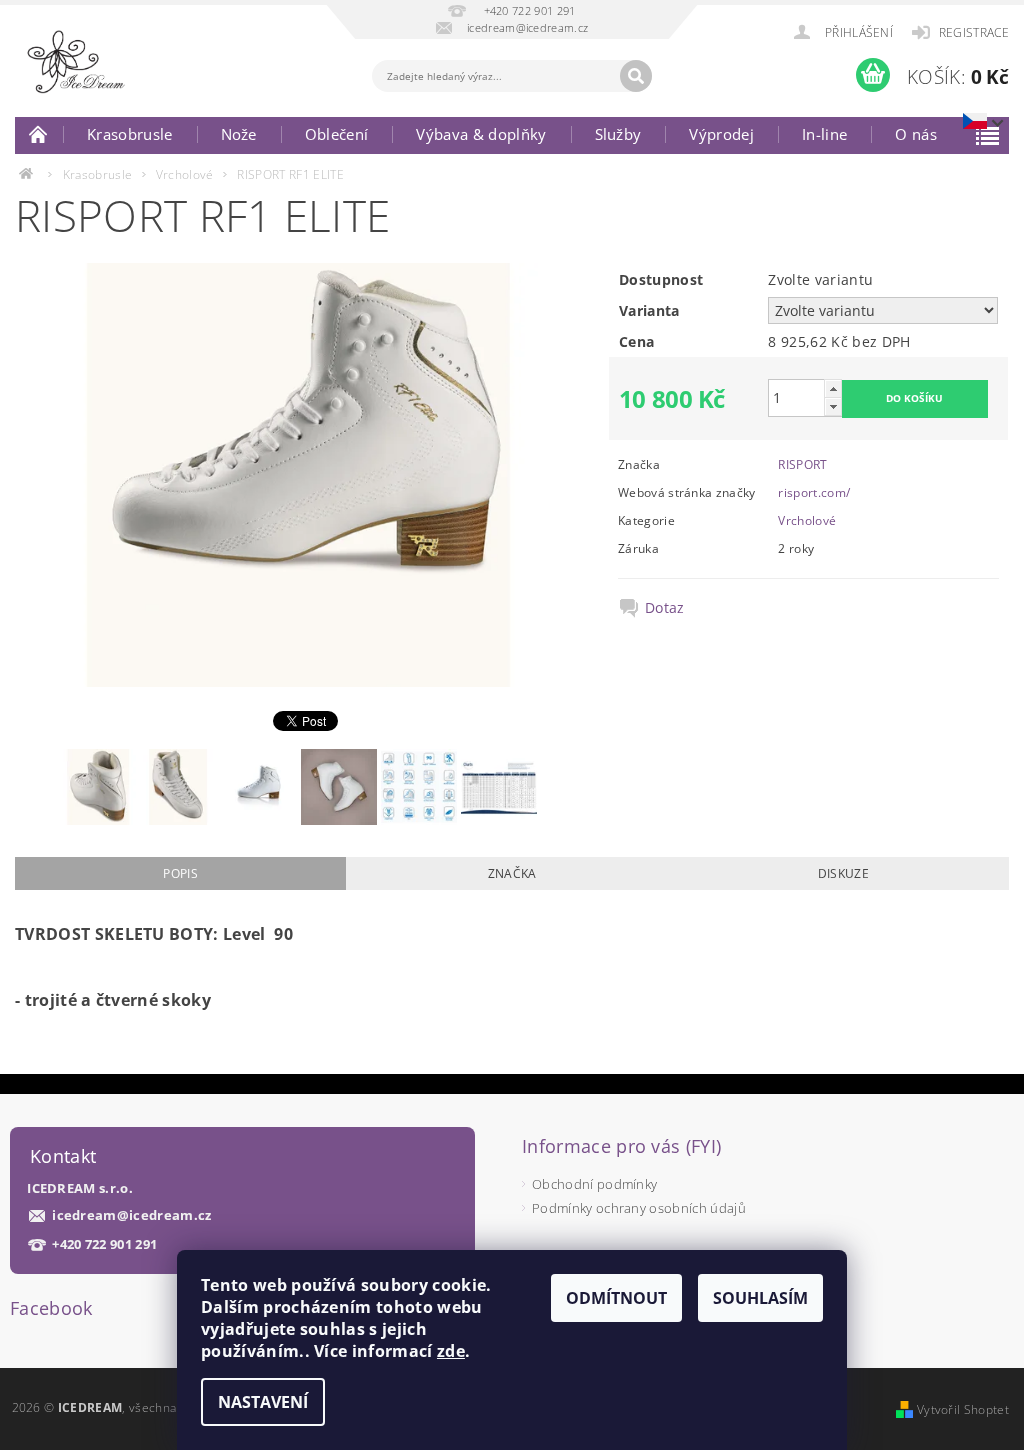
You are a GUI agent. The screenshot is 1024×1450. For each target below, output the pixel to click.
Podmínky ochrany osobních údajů (639, 1208)
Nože (239, 134)
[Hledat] (636, 76)
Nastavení (263, 1402)
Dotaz (665, 608)
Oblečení (337, 134)
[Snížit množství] (833, 406)
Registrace (974, 32)
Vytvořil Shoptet (963, 1409)
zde (451, 1351)
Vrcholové (807, 520)
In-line (824, 134)
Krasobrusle (130, 134)
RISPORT (802, 464)
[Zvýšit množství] (833, 388)
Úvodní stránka (39, 134)
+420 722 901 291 (104, 1244)
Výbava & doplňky (481, 134)
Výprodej (721, 134)
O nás (916, 134)
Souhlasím (760, 1298)
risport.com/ (814, 492)
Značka (512, 873)
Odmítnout (616, 1298)
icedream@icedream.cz (131, 1215)
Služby (618, 134)
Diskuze (843, 873)
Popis (180, 873)
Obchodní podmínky (594, 1184)
